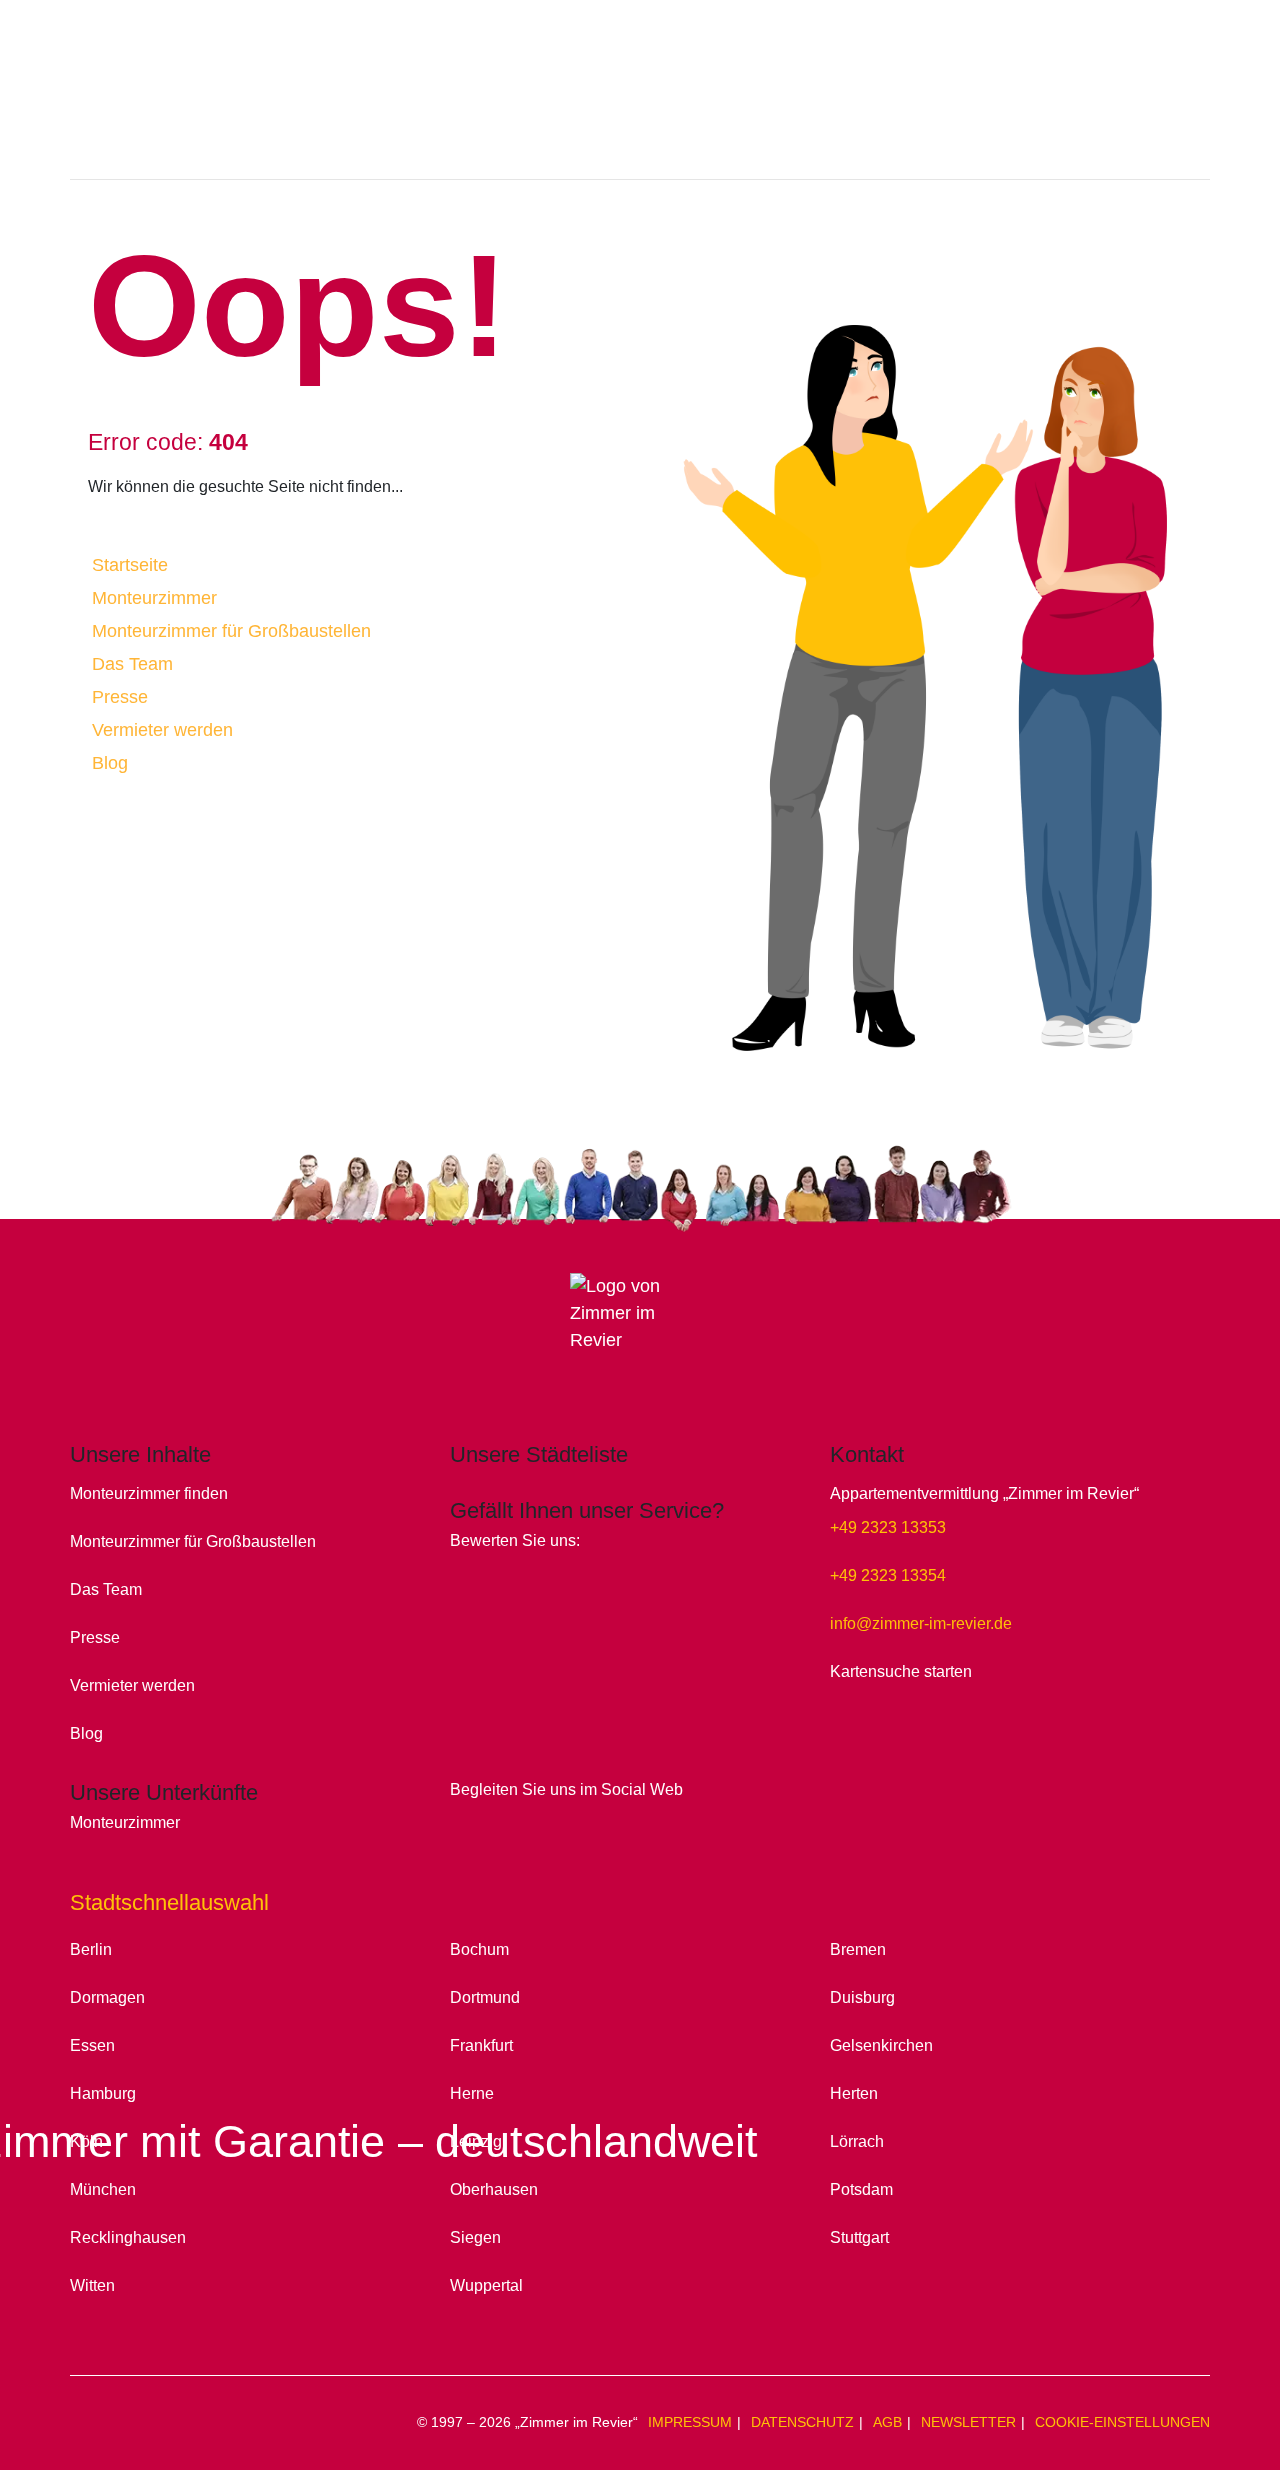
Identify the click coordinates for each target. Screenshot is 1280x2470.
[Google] (465, 1571)
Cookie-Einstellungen (1122, 2422)
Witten (92, 2285)
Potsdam (861, 2189)
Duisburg (862, 1997)
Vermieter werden (162, 730)
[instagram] (499, 1820)
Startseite (130, 565)
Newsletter (968, 2422)
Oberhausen (494, 2189)
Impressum (690, 2422)
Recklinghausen (128, 2237)
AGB (887, 2422)
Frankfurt (481, 2045)
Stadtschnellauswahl (169, 1902)
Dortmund (485, 1997)
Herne (472, 2093)
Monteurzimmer (154, 598)
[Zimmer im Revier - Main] (640, 105)
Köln (86, 2141)
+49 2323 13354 (888, 1575)
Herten (854, 2093)
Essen (92, 2045)
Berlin (91, 1949)
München (103, 2189)
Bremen (858, 1949)
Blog (110, 763)
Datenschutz (802, 2422)
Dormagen (107, 1997)
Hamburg (103, 2093)
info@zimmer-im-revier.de (921, 1623)
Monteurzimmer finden (149, 1493)
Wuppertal (486, 2285)
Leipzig (476, 2141)
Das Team (132, 664)
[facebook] (467, 1820)
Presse (120, 697)
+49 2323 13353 (888, 1527)
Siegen (475, 2237)
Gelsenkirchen (881, 2045)
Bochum (479, 1949)
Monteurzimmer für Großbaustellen (231, 631)
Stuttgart (859, 2237)
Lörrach (857, 2141)
